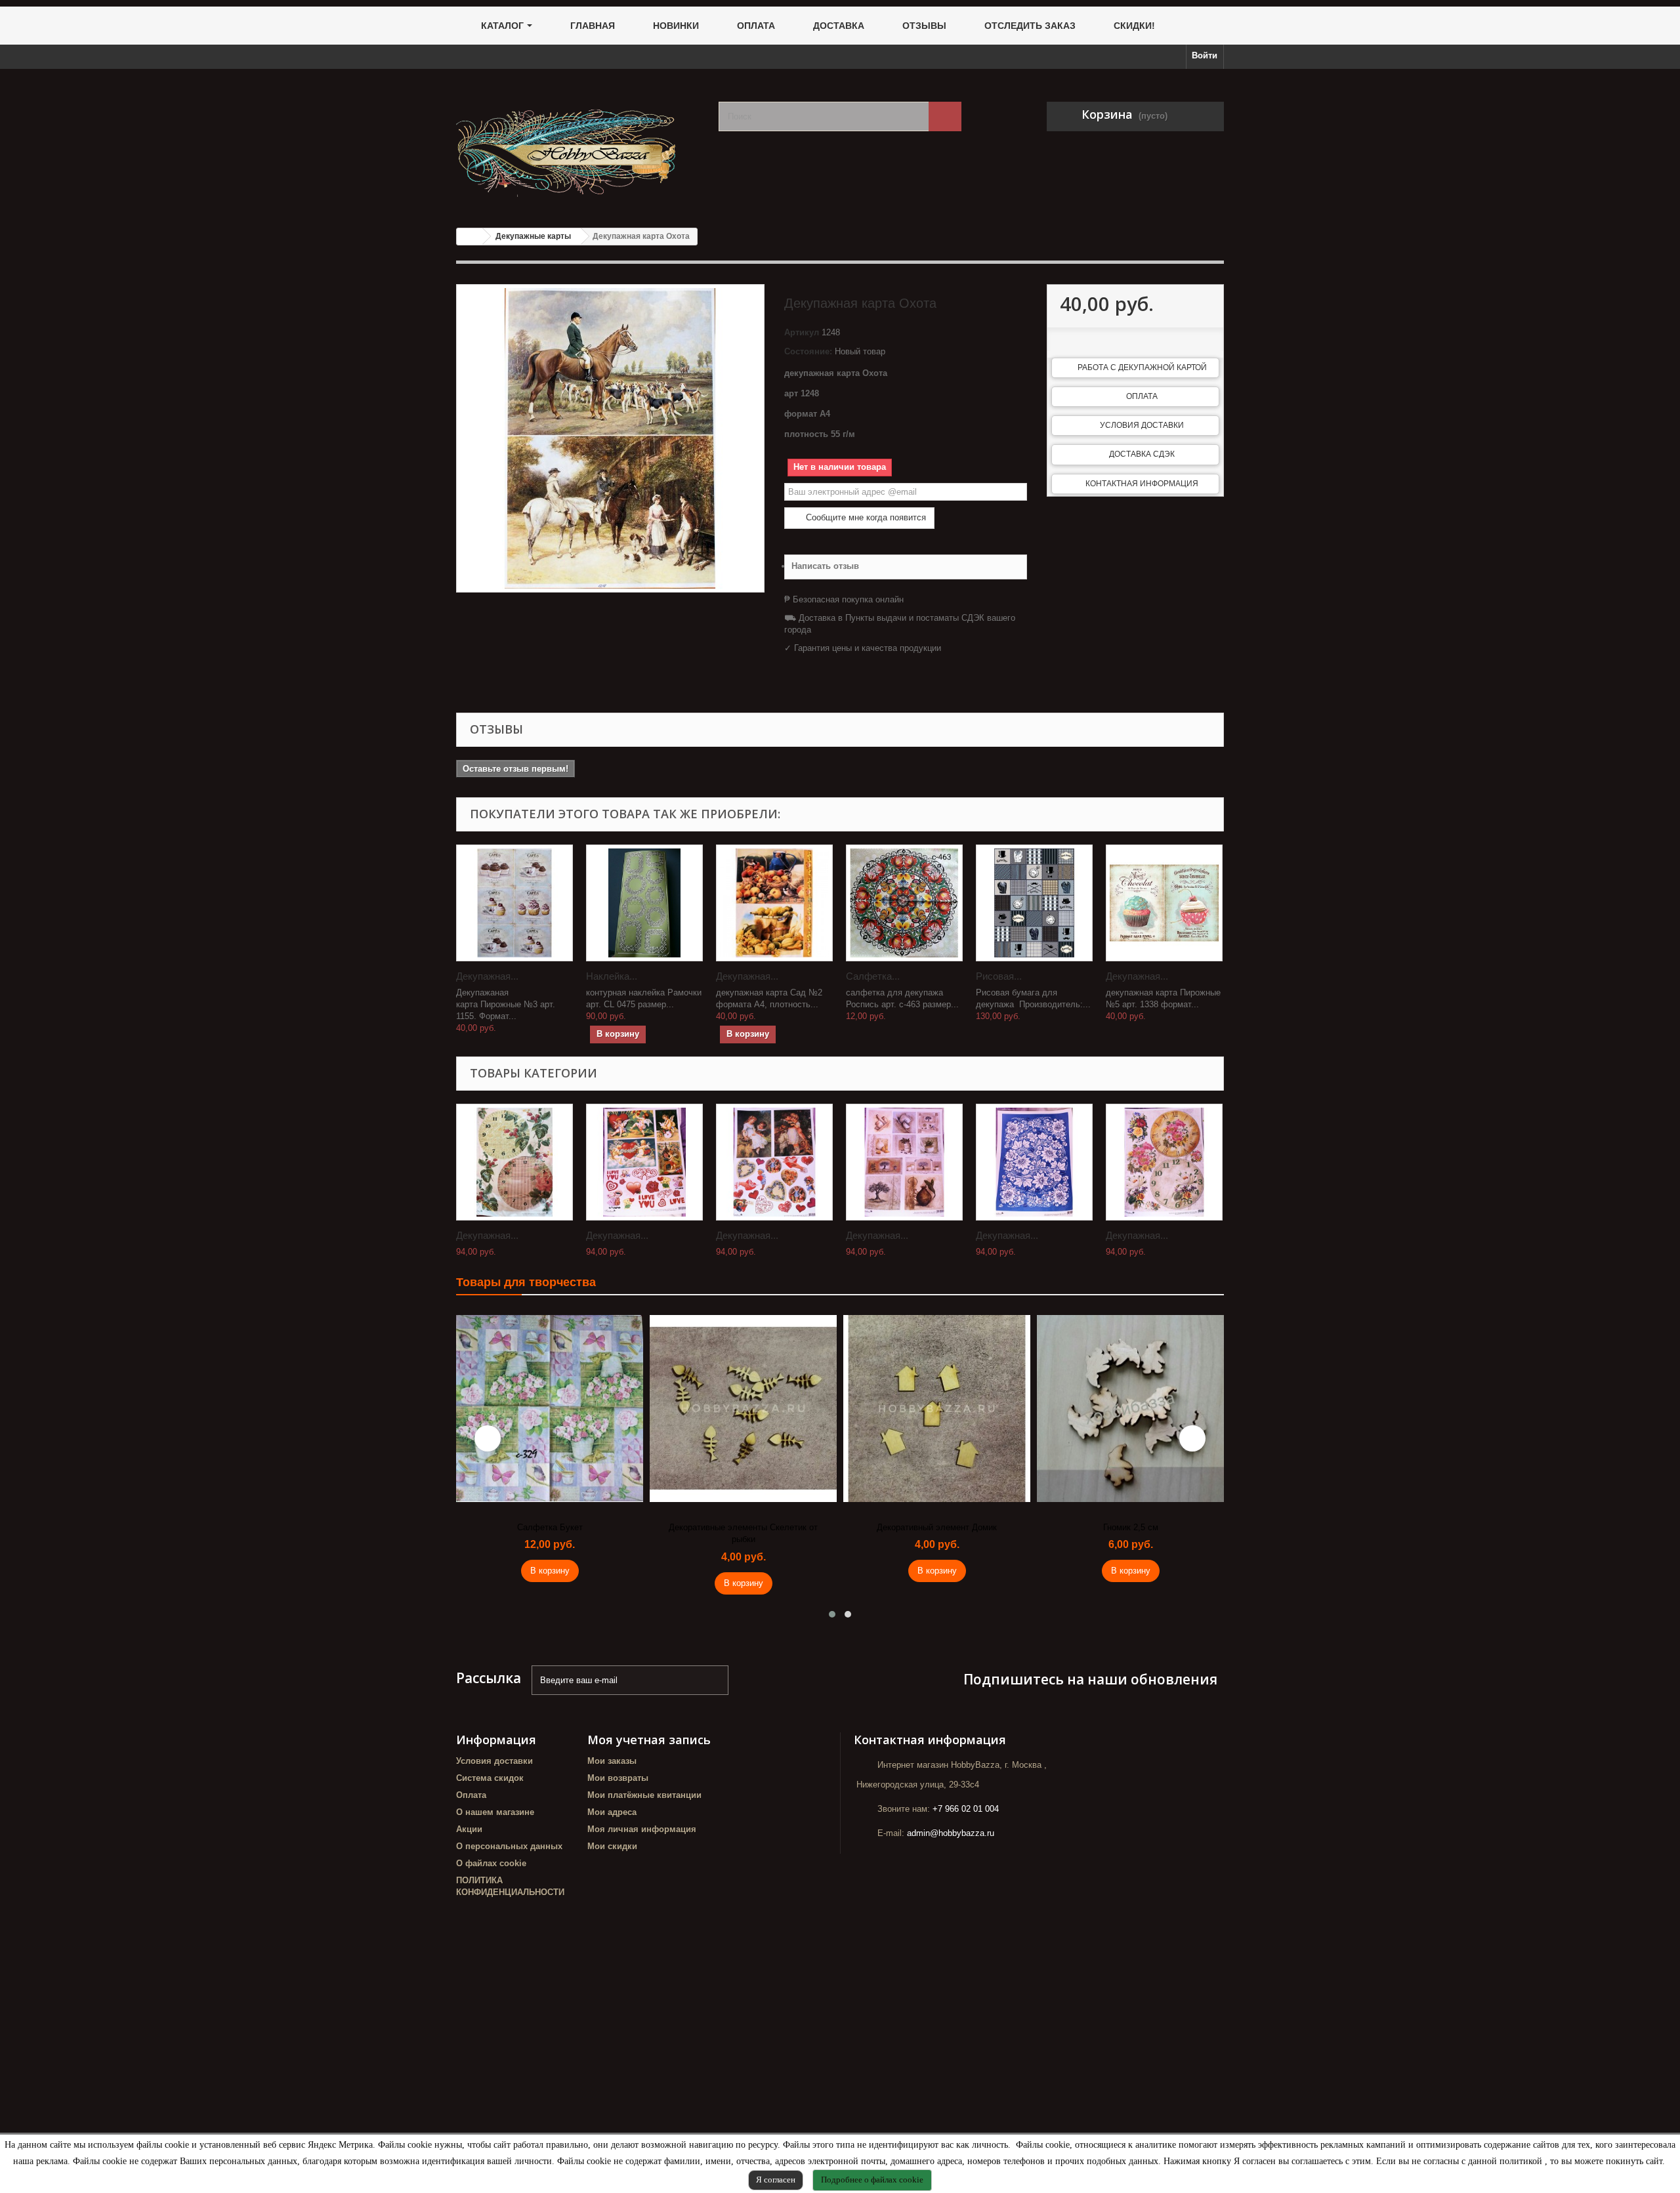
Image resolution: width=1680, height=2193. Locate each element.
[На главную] (470, 237)
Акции (469, 1829)
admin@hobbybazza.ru (951, 1833)
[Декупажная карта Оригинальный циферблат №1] (1164, 1162)
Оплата (1142, 396)
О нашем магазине (495, 1812)
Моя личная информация (642, 1829)
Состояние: (808, 351)
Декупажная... (487, 976)
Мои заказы (612, 1761)
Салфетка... (873, 976)
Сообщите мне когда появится (865, 517)
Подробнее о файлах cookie (872, 2180)
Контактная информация (1142, 484)
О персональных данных (509, 1846)
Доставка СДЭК (1142, 454)
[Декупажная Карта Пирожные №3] (514, 903)
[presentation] (488, 1438)
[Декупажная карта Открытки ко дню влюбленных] (644, 1162)
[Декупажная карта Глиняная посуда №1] (904, 1162)
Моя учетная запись (649, 1740)
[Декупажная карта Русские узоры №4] (1034, 1162)
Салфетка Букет (550, 1527)
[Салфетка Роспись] (904, 903)
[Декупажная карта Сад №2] (774, 903)
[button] (832, 1614)
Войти (1205, 55)
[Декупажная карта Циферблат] (514, 1162)
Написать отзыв (825, 566)
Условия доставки (1142, 425)
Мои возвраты (618, 1778)
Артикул (802, 332)
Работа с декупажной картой (1142, 367)
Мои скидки (612, 1846)
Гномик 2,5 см (1131, 1527)
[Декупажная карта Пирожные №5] (1164, 903)
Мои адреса (612, 1812)
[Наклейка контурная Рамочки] (644, 903)
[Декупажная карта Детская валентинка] (774, 1162)
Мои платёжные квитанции (644, 1795)
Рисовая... (999, 976)
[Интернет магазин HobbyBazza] (577, 143)
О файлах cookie (491, 1863)
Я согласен (776, 2180)
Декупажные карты (533, 236)
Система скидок (490, 1778)
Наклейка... (612, 976)
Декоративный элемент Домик (937, 1527)
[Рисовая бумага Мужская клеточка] (1034, 903)
